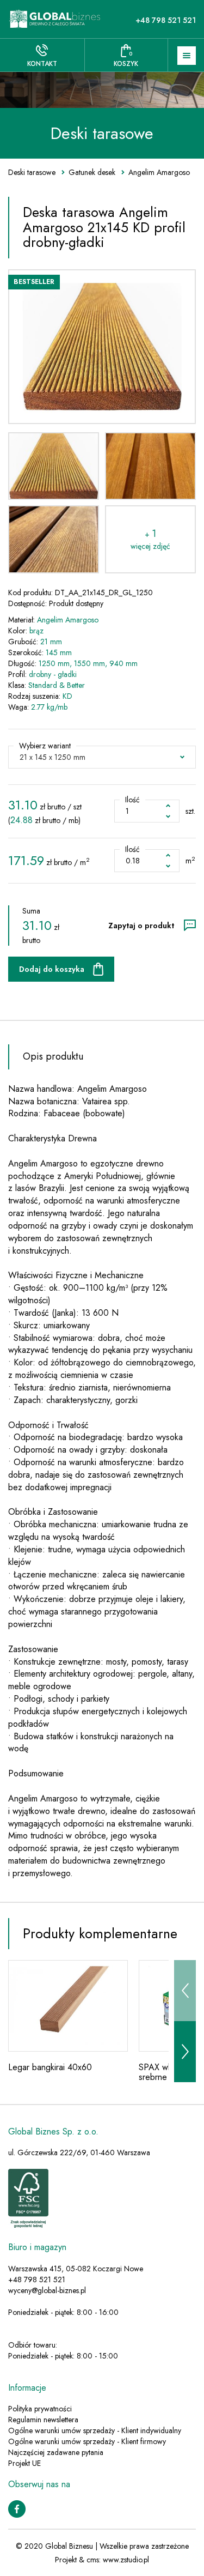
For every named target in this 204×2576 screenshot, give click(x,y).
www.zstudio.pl (126, 2560)
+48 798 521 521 (166, 20)
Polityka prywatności (40, 2409)
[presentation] (185, 1991)
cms (93, 2560)
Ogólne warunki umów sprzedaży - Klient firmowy (87, 2441)
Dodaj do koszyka (52, 969)
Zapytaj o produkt (141, 926)
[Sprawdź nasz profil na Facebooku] (17, 2508)
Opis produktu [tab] (53, 1056)
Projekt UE (24, 2463)
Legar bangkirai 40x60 (50, 2067)
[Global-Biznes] (55, 19)
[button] (102, 757)
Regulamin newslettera (43, 2420)
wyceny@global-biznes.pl (47, 2290)
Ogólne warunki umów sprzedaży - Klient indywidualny (95, 2430)
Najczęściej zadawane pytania (56, 2452)
